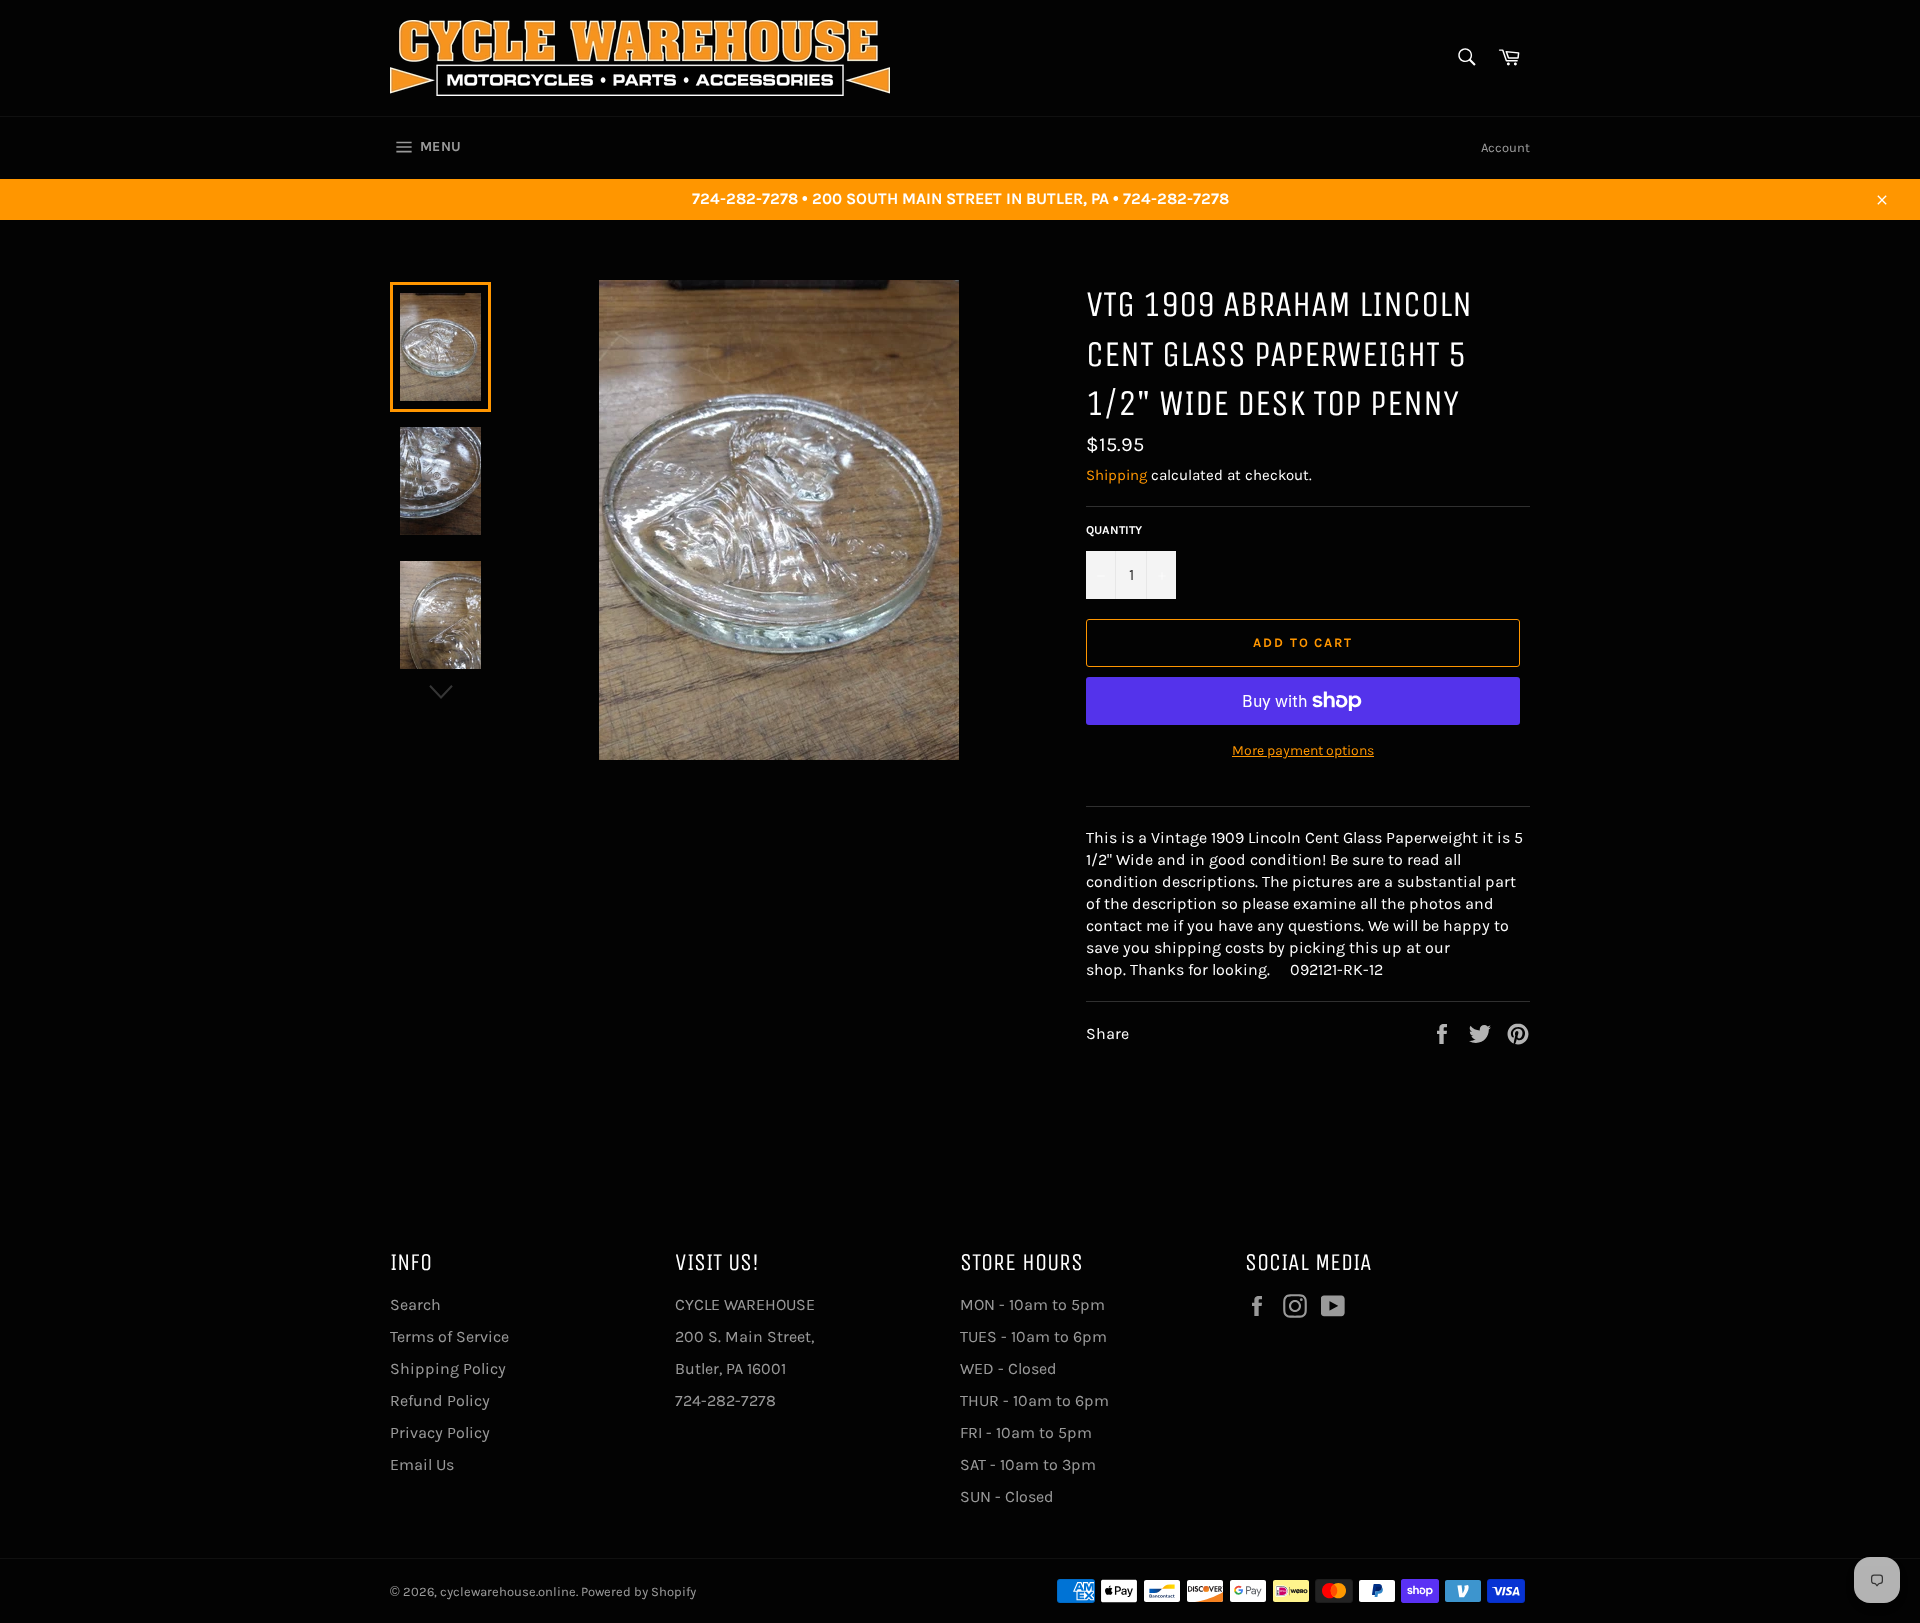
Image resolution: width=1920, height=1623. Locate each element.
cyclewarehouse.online (508, 1591)
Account (1505, 147)
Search (415, 1304)
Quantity (1114, 530)
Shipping (1116, 475)
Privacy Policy (440, 1432)
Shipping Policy (448, 1368)
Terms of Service (449, 1336)
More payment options (1303, 750)
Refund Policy (440, 1400)
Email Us (422, 1464)
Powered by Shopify (638, 1591)
